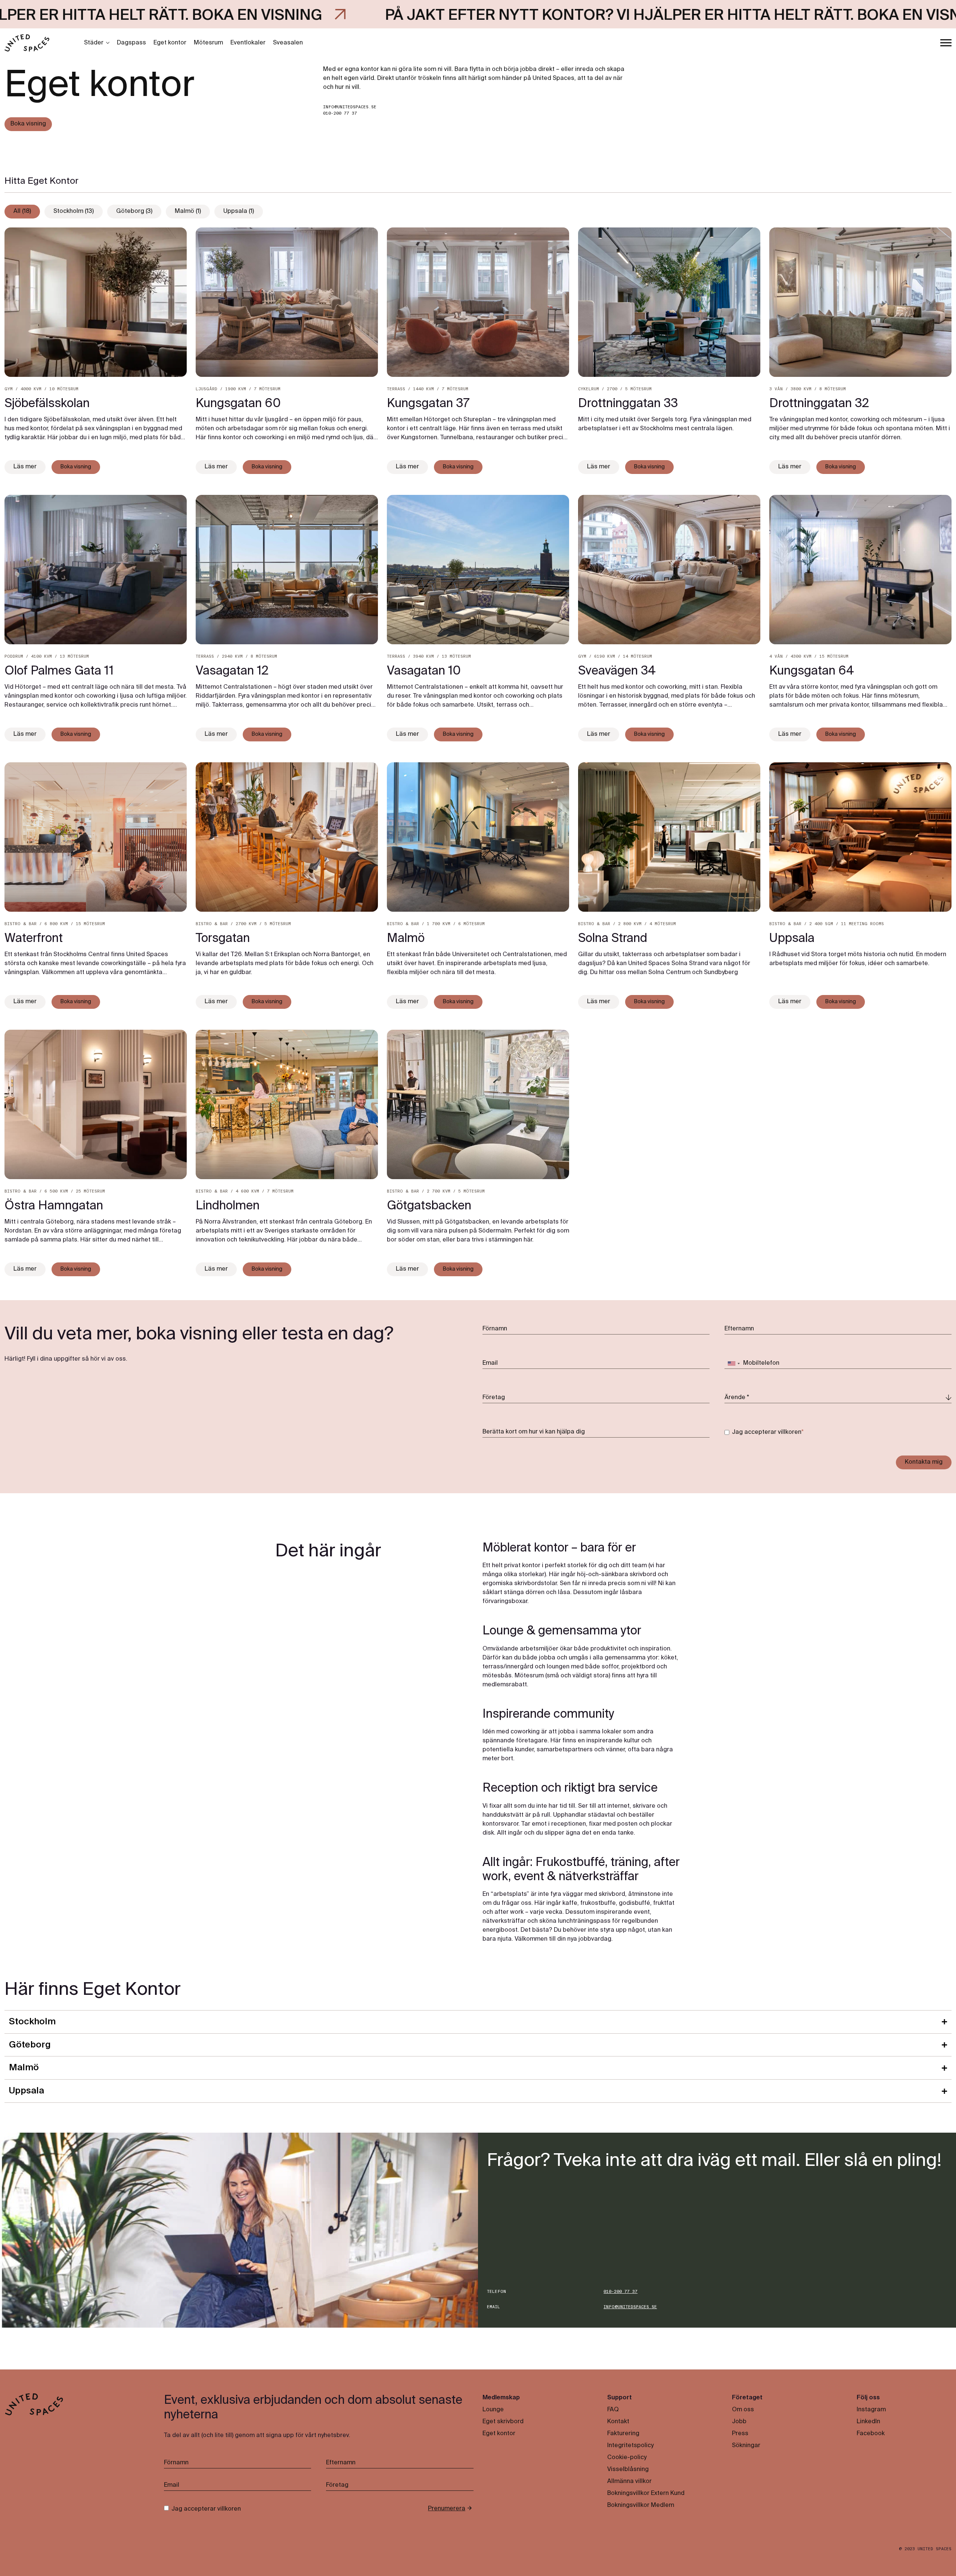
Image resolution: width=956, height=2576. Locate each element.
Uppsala (27, 2091)
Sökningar (746, 2446)
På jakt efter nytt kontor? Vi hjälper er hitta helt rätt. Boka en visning (395, 16)
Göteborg (30, 2045)
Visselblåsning (628, 2470)
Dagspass (131, 43)
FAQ (613, 2410)
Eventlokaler (248, 43)
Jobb (739, 2422)
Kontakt (618, 2422)
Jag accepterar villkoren (767, 1432)
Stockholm (32, 2022)
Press (740, 2434)
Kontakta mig (924, 1462)
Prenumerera (447, 2509)
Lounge (493, 2410)
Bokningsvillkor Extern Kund (646, 2493)
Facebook (871, 2434)
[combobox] (733, 1364)
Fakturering (623, 2434)
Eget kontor (170, 43)
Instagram (871, 2410)
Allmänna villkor (629, 2482)
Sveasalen (288, 43)
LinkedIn (868, 2422)
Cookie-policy (627, 2458)
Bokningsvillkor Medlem (641, 2505)
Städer (94, 43)
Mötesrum (208, 43)
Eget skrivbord (503, 2422)
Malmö (24, 2068)
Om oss (743, 2410)
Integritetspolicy (630, 2446)
